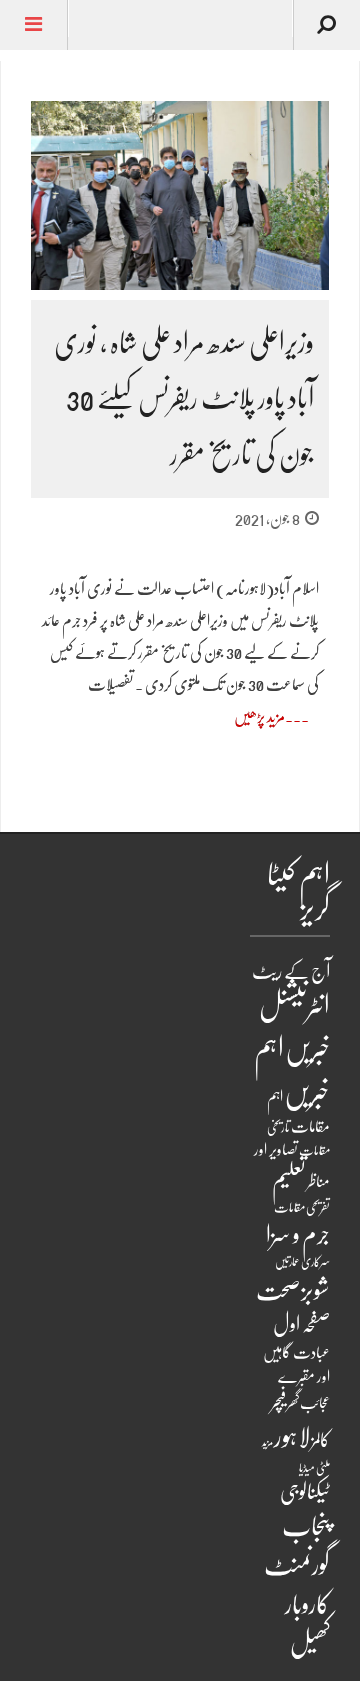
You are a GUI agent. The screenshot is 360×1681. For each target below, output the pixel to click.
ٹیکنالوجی (305, 1492)
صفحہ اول (301, 1324)
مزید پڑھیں (259, 717)
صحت (278, 1291)
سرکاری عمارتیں (302, 1262)
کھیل (310, 1643)
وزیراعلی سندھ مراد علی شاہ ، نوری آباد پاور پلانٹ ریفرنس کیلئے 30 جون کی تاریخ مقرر (184, 399)
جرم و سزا (298, 1235)
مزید (267, 1442)
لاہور (292, 1437)
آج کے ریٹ (291, 971)
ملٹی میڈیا (314, 1468)
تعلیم (289, 1179)
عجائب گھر (308, 1403)
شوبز (315, 1290)
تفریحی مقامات (302, 1207)
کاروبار (307, 1604)
